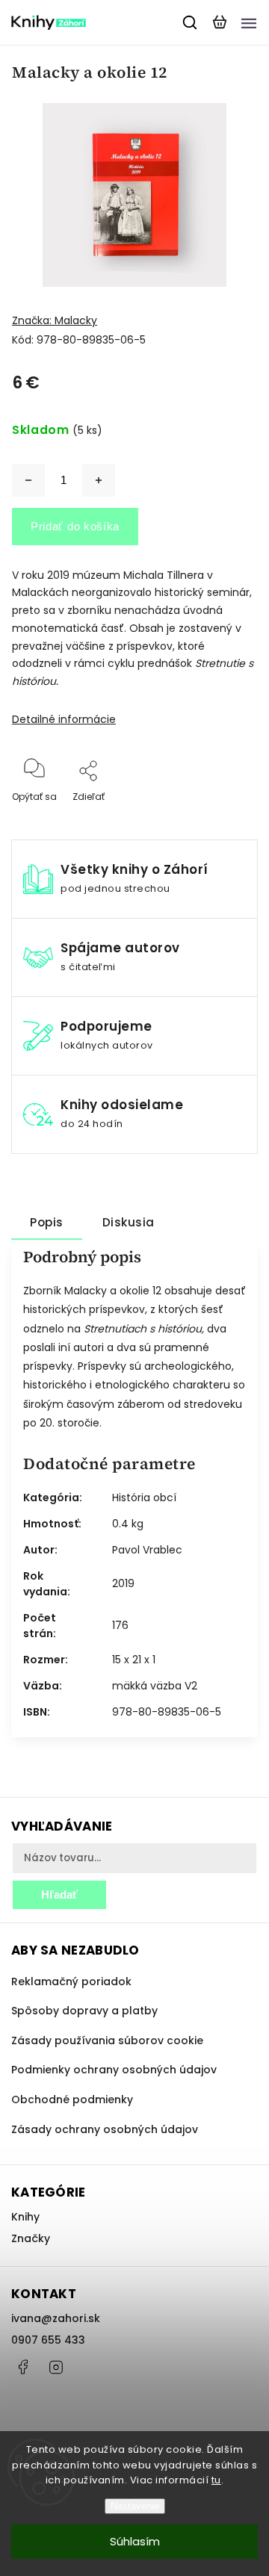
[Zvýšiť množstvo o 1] (99, 480)
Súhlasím (135, 2541)
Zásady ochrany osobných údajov (105, 2129)
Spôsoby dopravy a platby (84, 2011)
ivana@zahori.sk (56, 2318)
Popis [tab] (47, 1222)
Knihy (25, 2217)
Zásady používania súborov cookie (107, 2040)
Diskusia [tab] (129, 1222)
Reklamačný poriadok (71, 1981)
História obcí (144, 1498)
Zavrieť (219, 817)
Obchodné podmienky (72, 2099)
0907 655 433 (48, 2340)
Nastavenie (135, 2506)
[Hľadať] (191, 22)
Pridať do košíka (75, 526)
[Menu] (249, 22)
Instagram (56, 2367)
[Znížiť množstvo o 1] (28, 480)
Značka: (55, 320)
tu (216, 2480)
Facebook (22, 2367)
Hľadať (59, 1894)
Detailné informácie (64, 719)
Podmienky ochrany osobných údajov (114, 2070)
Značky (31, 2238)
